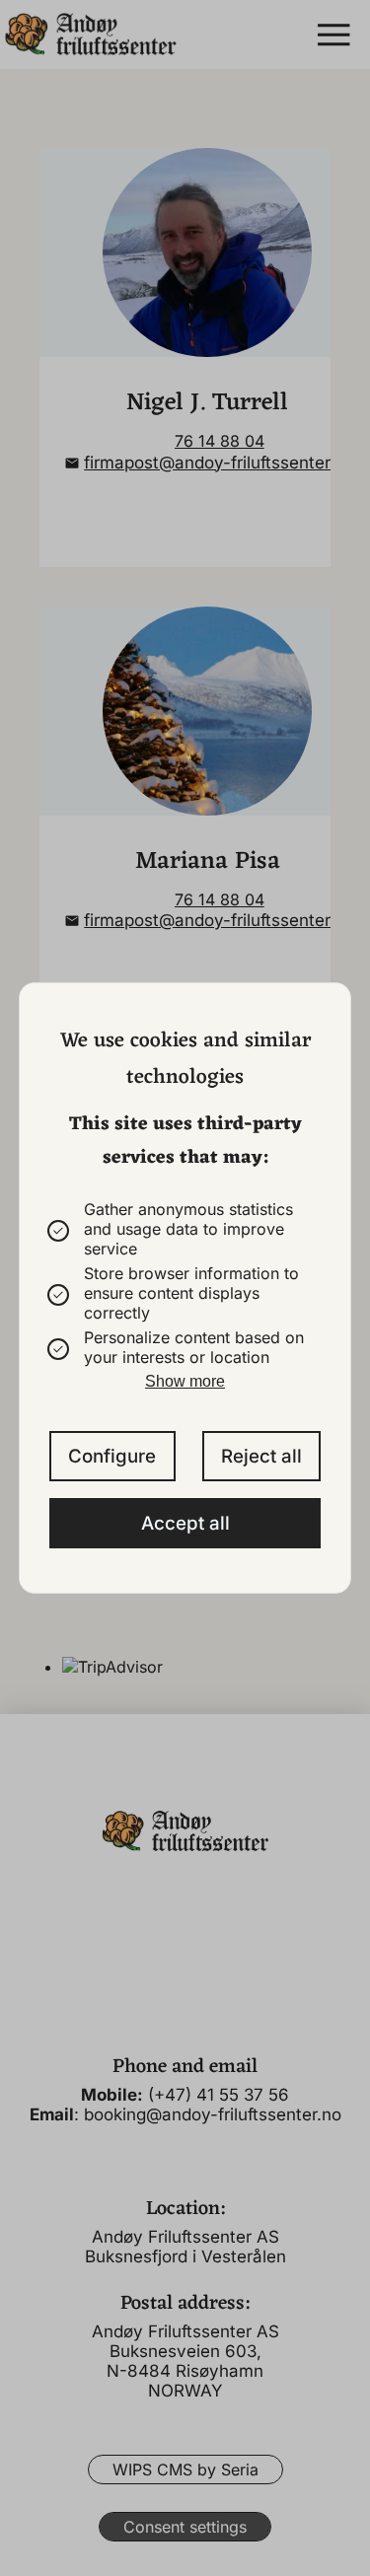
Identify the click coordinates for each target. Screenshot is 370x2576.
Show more (185, 1381)
